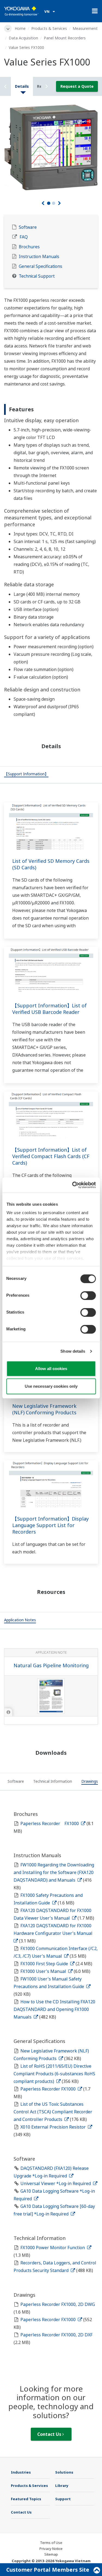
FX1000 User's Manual (44, 1971)
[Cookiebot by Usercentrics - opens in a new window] (73, 1185)
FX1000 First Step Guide (45, 1964)
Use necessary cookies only (51, 1386)
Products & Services (49, 28)
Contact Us (50, 2434)
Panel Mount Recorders (65, 38)
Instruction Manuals (39, 257)
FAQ (24, 237)
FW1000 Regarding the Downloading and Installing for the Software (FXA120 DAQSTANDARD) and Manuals (54, 1872)
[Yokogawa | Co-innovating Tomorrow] (21, 11)
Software (28, 227)
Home (20, 28)
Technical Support (37, 276)
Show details (73, 1351)
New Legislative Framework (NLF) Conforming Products (44, 1409)
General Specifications (41, 266)
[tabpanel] (51, 147)
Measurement (85, 28)
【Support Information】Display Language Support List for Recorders (50, 1525)
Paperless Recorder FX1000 (50, 1823)
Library (62, 2486)
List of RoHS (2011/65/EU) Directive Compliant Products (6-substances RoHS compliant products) (54, 2074)
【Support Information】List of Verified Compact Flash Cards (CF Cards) (51, 1156)
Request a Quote (77, 86)
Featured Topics (26, 2499)
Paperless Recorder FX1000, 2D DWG (58, 2304)
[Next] (59, 203)
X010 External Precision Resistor (54, 2127)
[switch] (88, 1296)
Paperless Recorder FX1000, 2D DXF (56, 2335)
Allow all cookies (51, 1369)
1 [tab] (49, 203)
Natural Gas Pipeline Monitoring (51, 1665)
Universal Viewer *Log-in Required (56, 2183)
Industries (21, 2472)
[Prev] (43, 203)
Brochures (29, 247)
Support (63, 2499)
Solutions (64, 2472)
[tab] (26, 775)
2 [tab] (54, 203)
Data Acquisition (23, 38)
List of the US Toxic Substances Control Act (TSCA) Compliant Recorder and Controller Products (53, 2112)
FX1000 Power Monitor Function (53, 2248)
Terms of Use (51, 2543)
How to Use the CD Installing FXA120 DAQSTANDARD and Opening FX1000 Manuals (54, 2009)
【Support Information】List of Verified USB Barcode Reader (50, 1009)
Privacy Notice (51, 2549)
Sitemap (51, 2554)
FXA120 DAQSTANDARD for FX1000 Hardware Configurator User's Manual (54, 1929)
